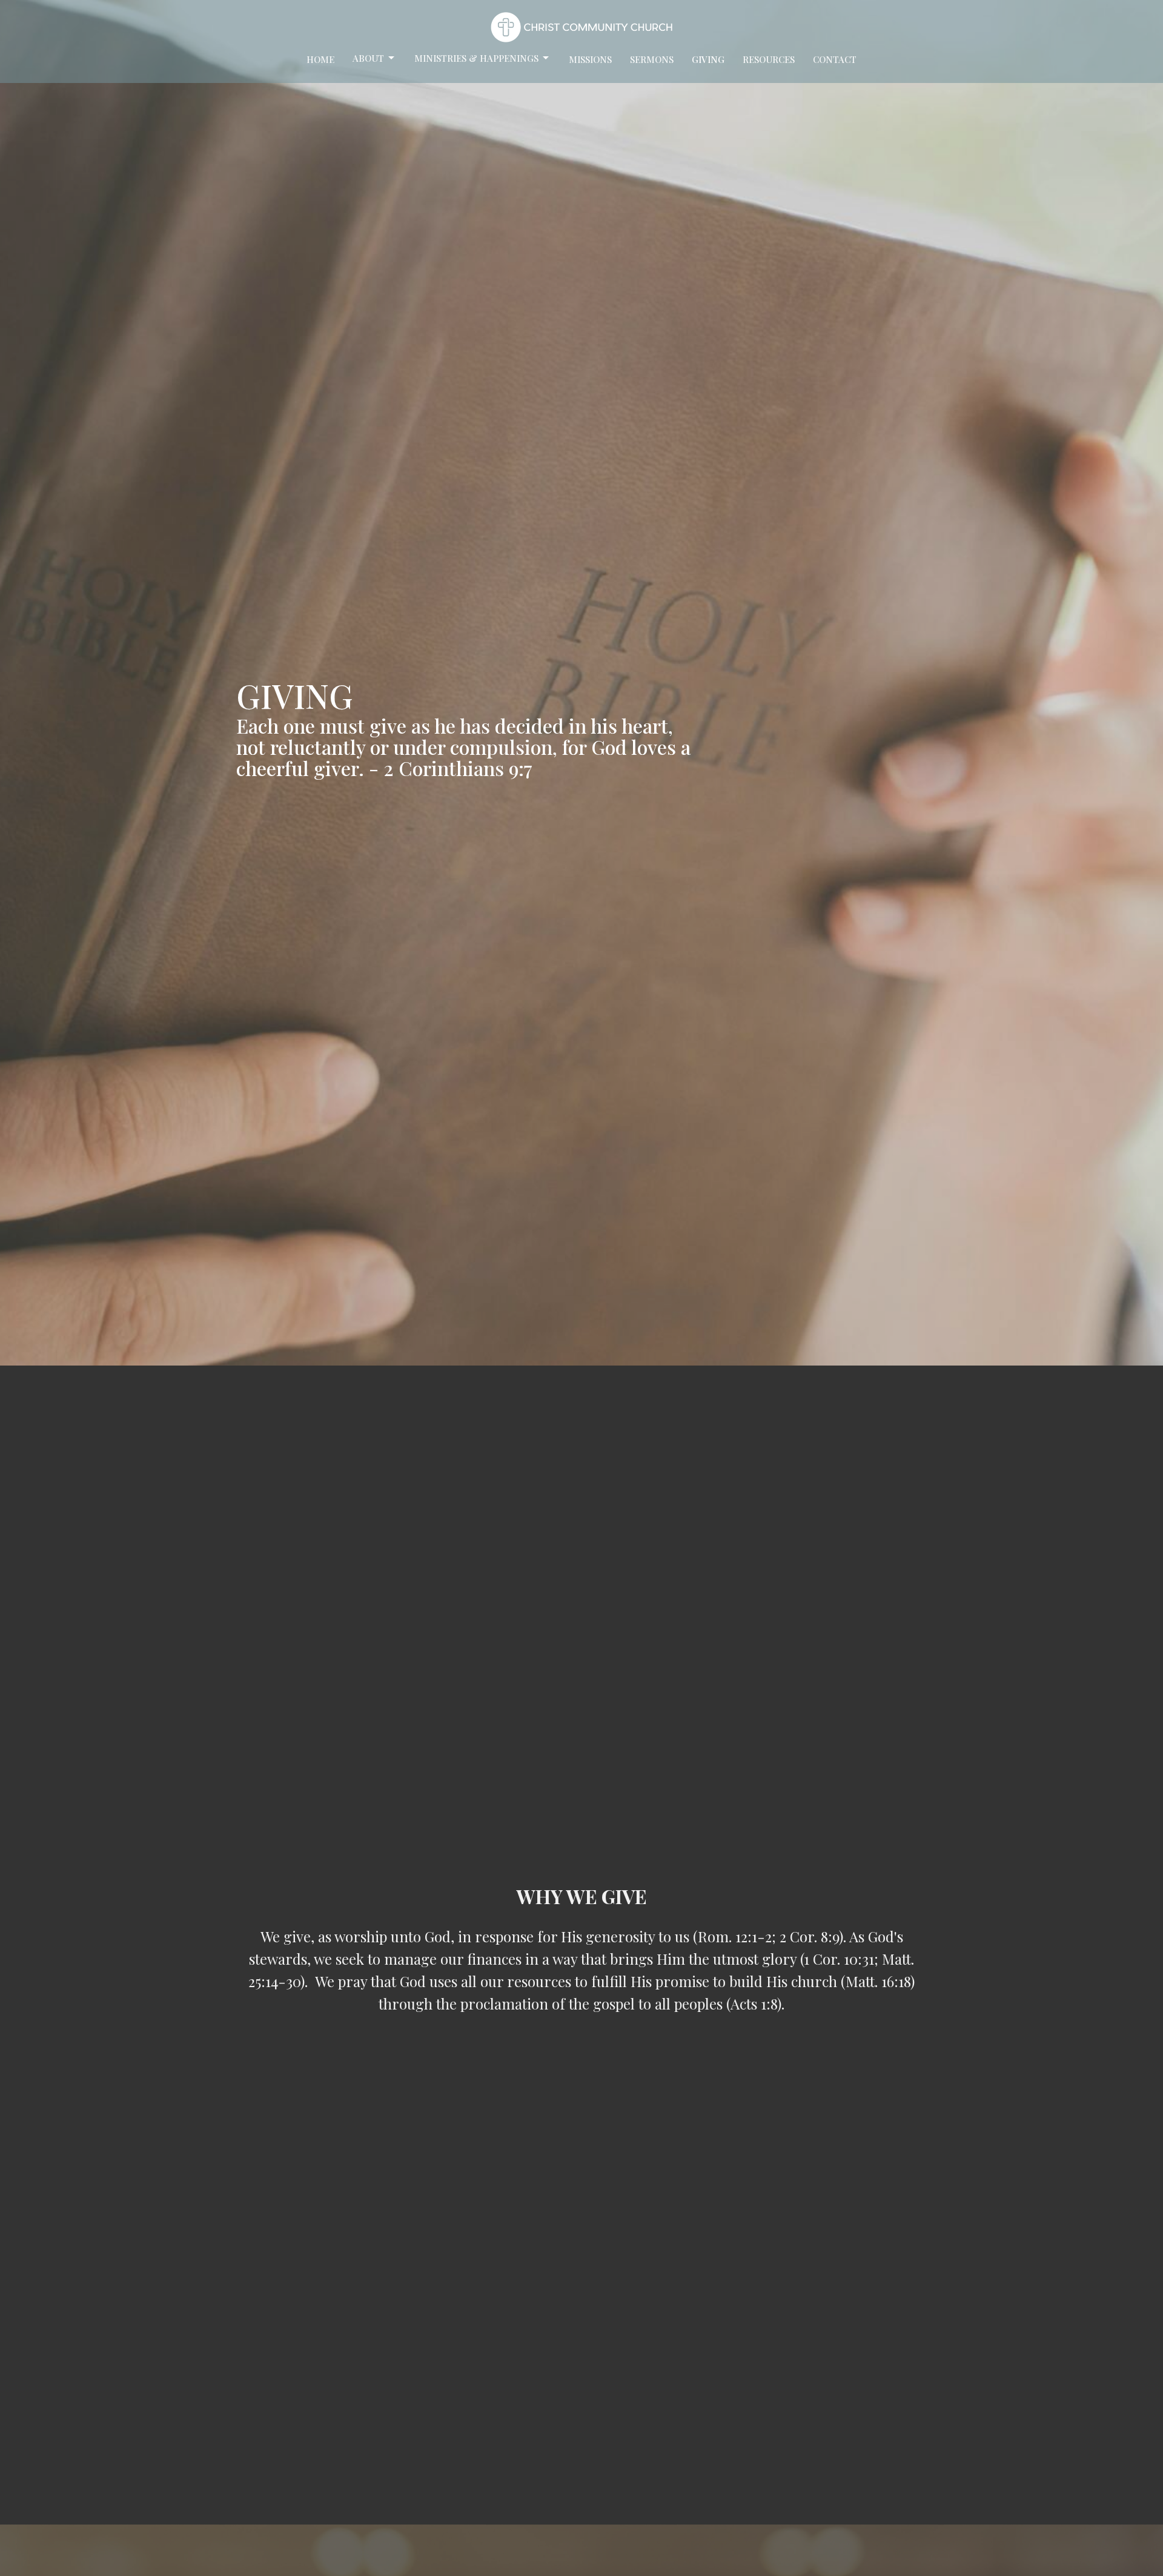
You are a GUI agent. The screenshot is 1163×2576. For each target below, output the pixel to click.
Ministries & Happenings (476, 58)
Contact (835, 59)
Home (320, 59)
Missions (590, 59)
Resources (769, 59)
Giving (708, 59)
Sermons (652, 59)
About (368, 58)
